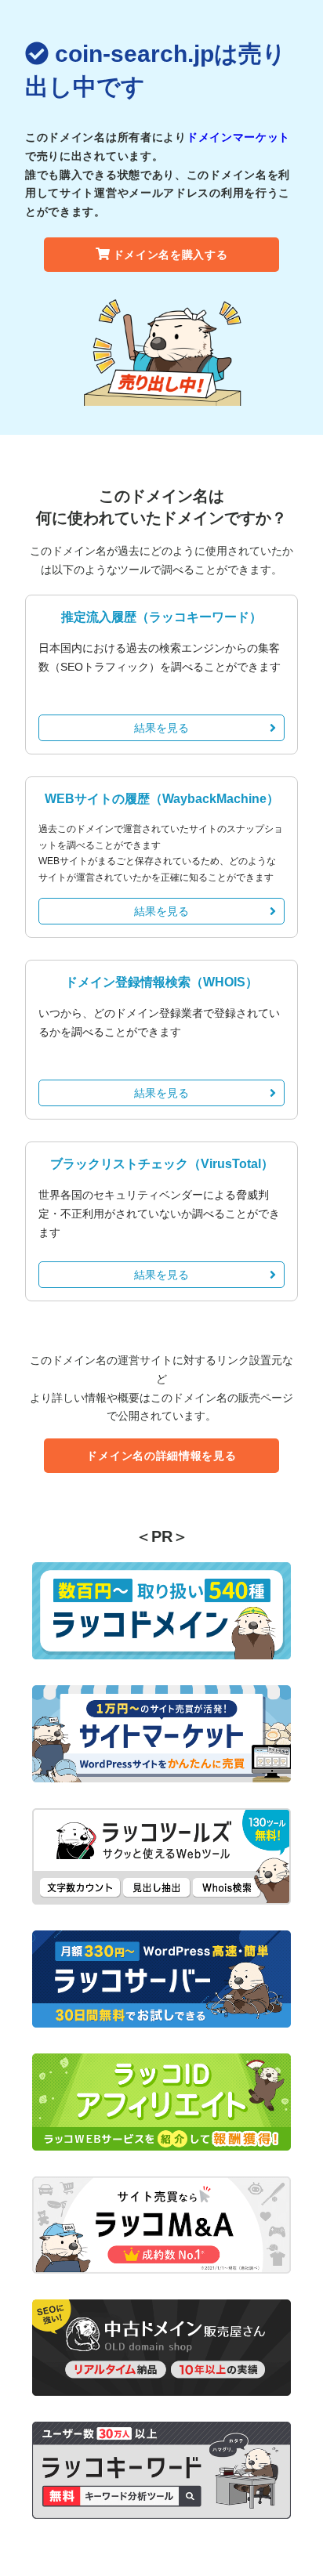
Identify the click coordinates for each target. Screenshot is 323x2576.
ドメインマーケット (238, 137)
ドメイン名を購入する (171, 255)
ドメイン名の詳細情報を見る (161, 1456)
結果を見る (161, 728)
